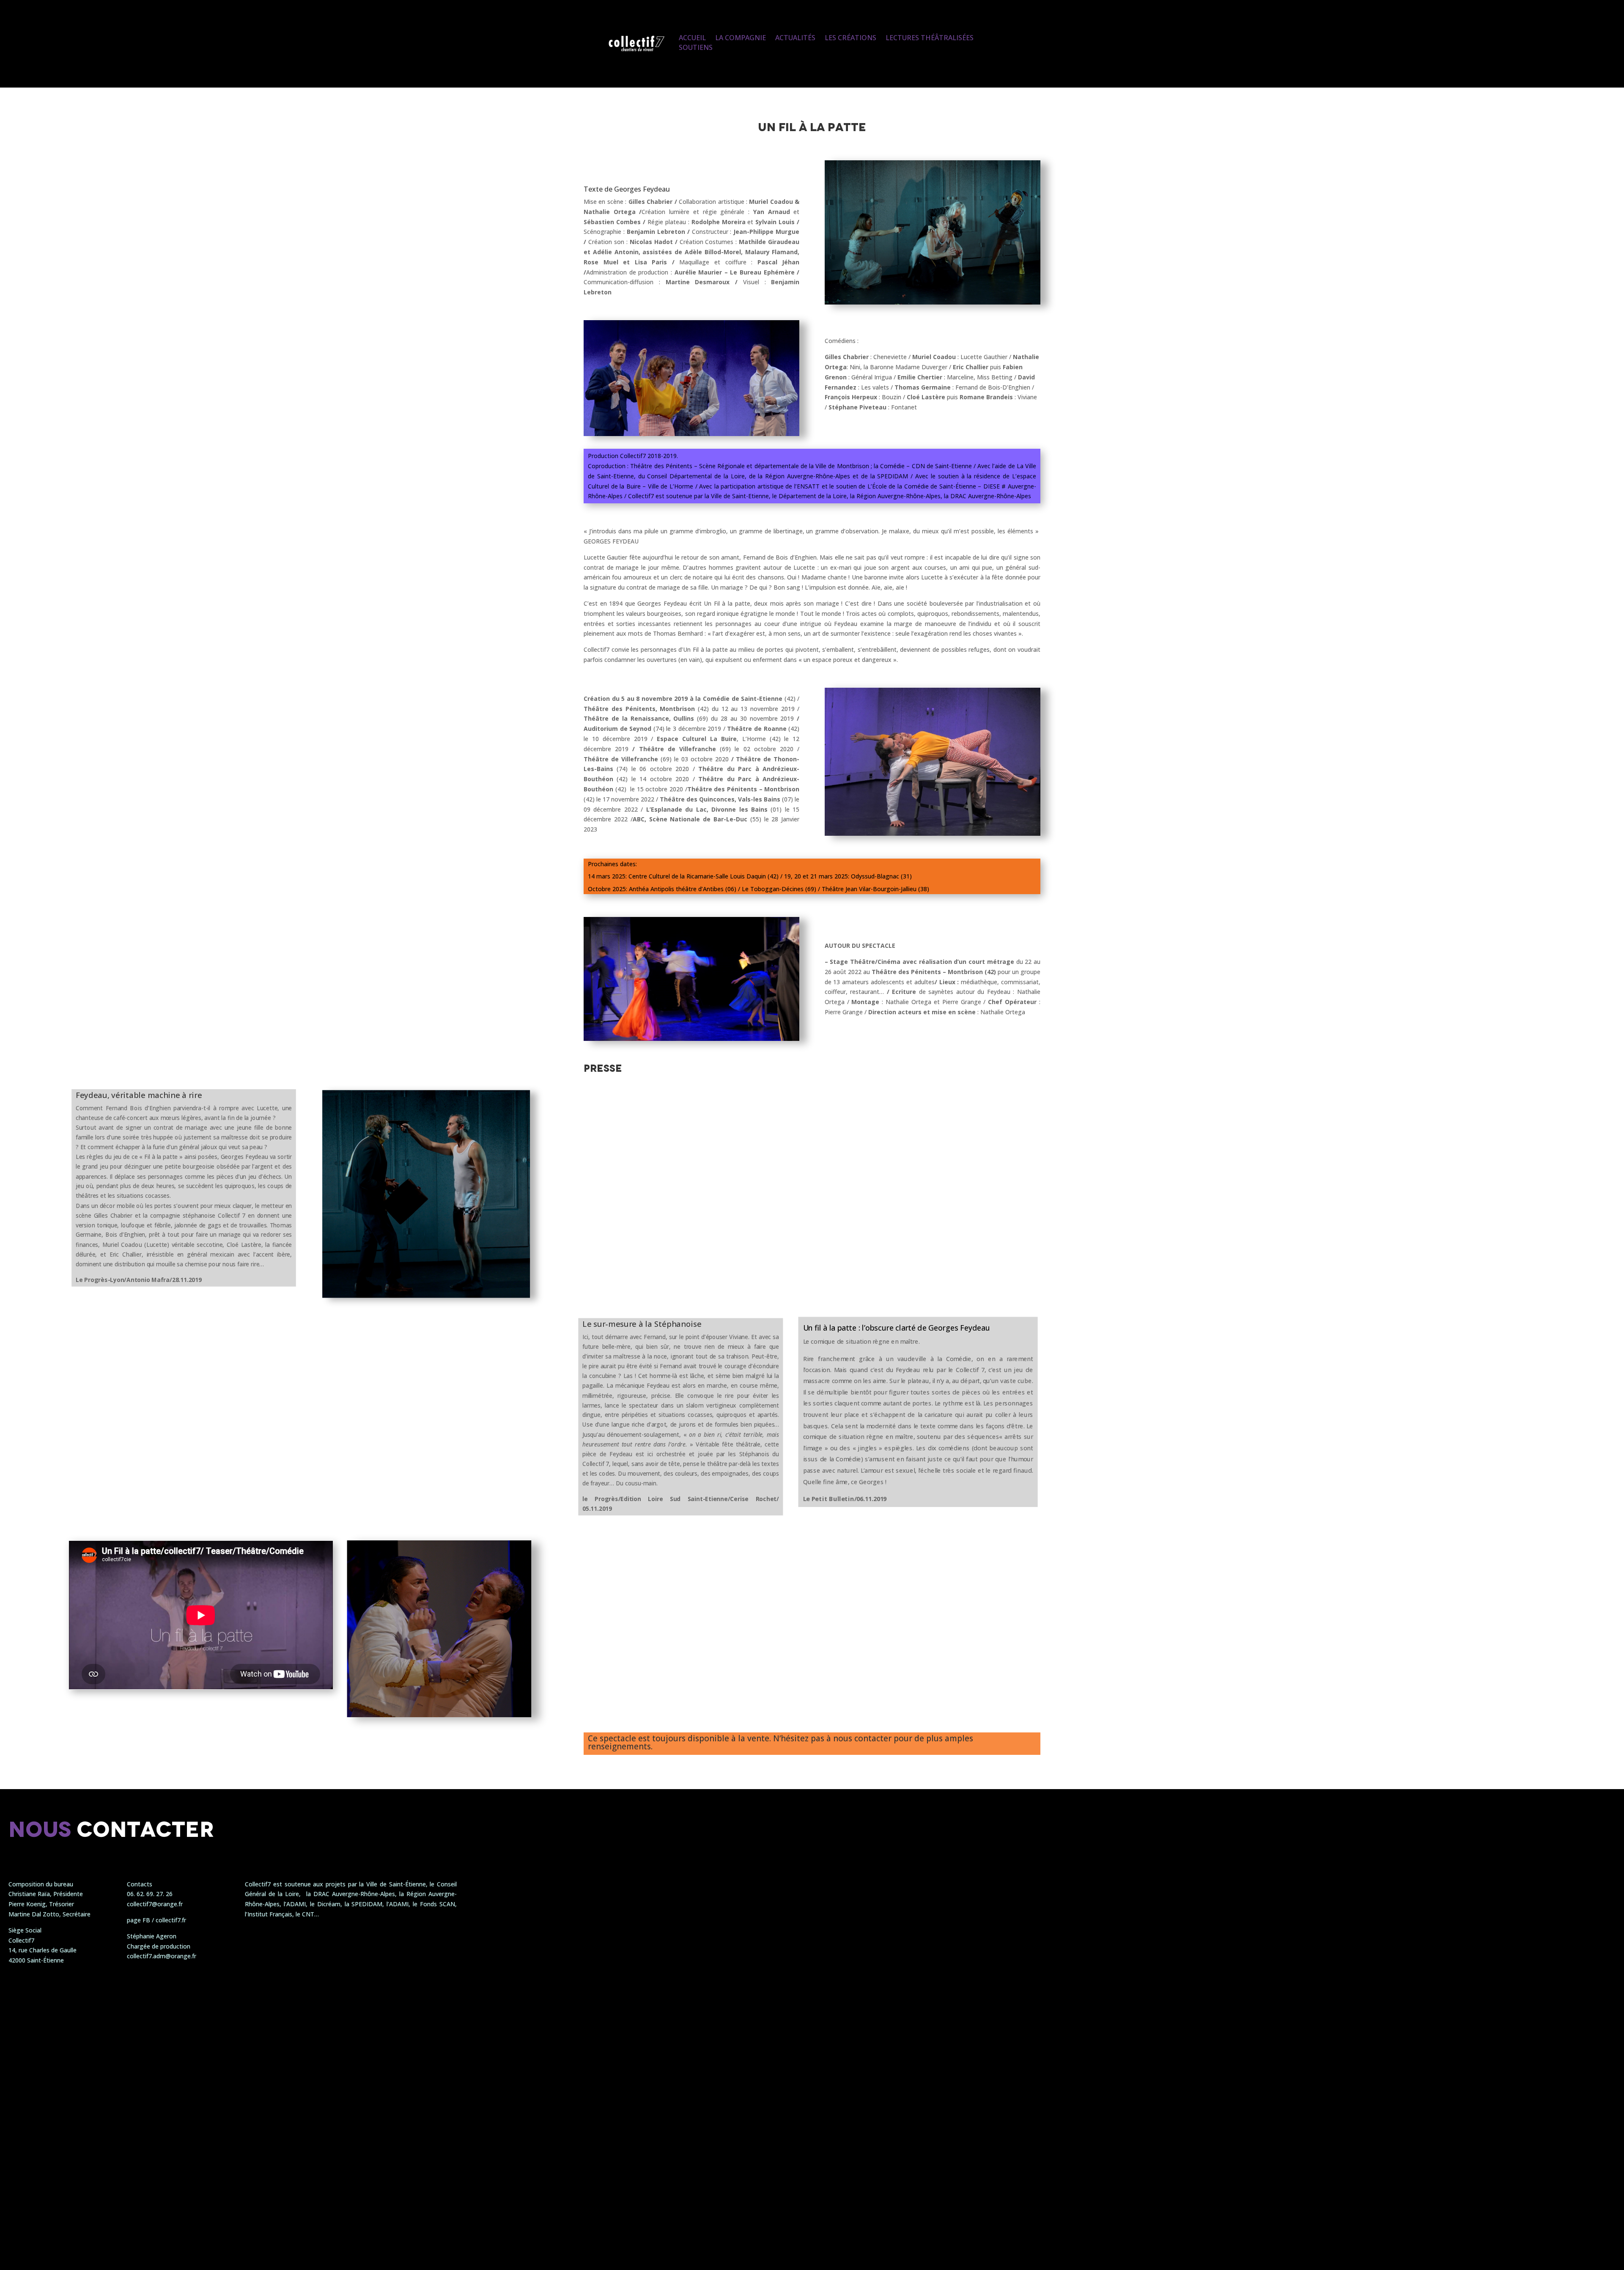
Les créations (850, 38)
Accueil (692, 38)
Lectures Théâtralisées (930, 38)
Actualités (795, 38)
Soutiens (696, 47)
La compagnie (741, 38)
